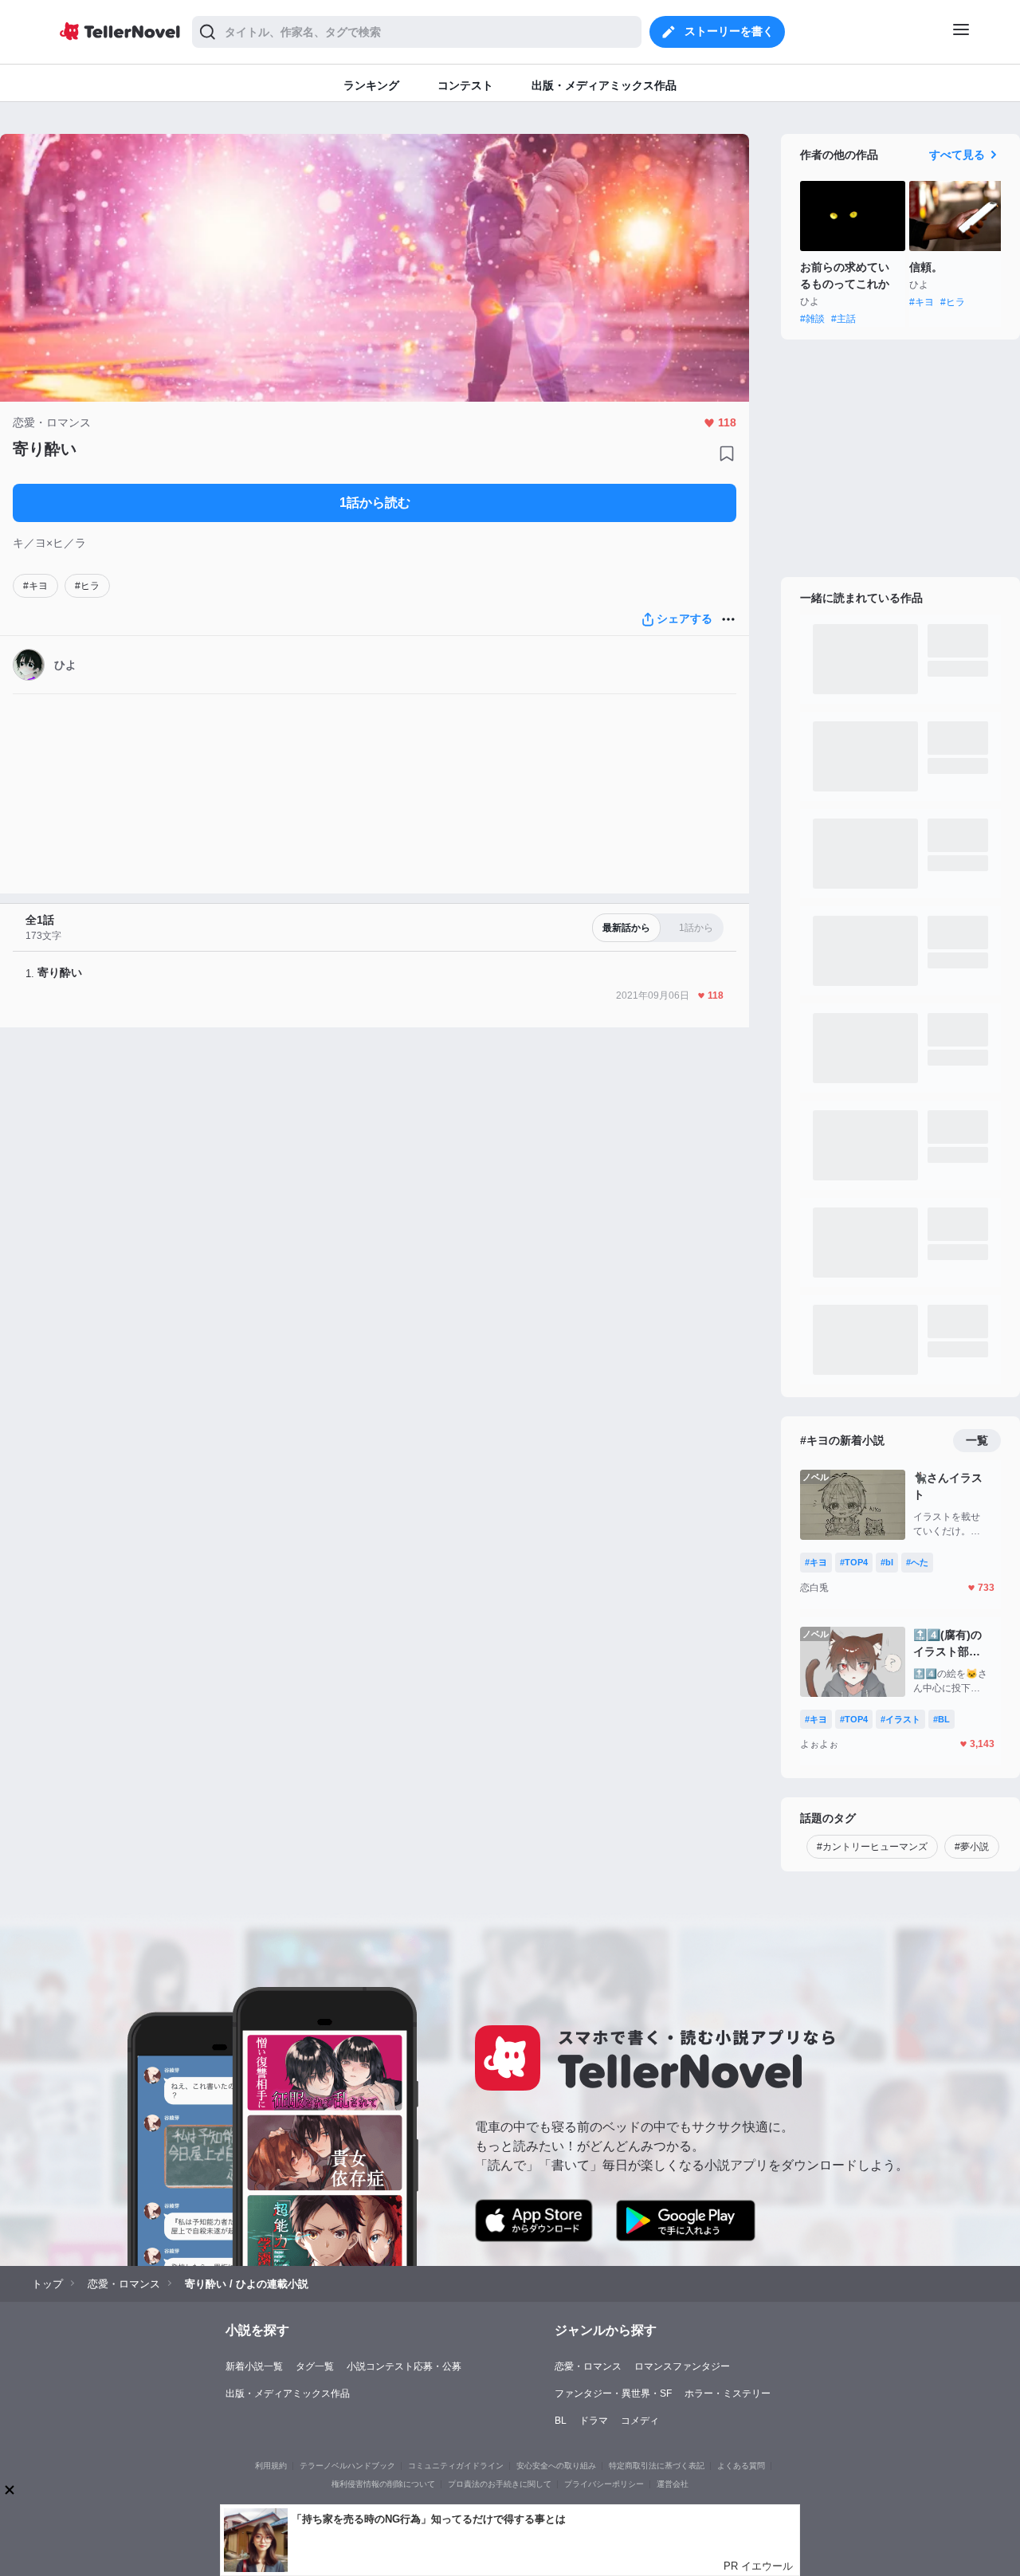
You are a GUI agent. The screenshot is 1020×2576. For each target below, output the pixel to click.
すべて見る (957, 155)
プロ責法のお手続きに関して (500, 2484)
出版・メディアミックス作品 (288, 2393)
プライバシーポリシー (604, 2484)
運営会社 (673, 2484)
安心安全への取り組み (556, 2466)
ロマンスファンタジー (682, 2366)
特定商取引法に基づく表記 (657, 2466)
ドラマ (594, 2421)
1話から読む (375, 503)
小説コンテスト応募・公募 (404, 2366)
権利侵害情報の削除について (383, 2484)
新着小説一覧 (254, 2366)
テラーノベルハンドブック (347, 2466)
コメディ (640, 2421)
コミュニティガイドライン (456, 2466)
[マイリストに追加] (727, 454)
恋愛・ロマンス (588, 2366)
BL (561, 2421)
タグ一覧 (315, 2366)
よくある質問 (741, 2466)
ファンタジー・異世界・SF (613, 2393)
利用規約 (271, 2466)
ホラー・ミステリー (728, 2393)
